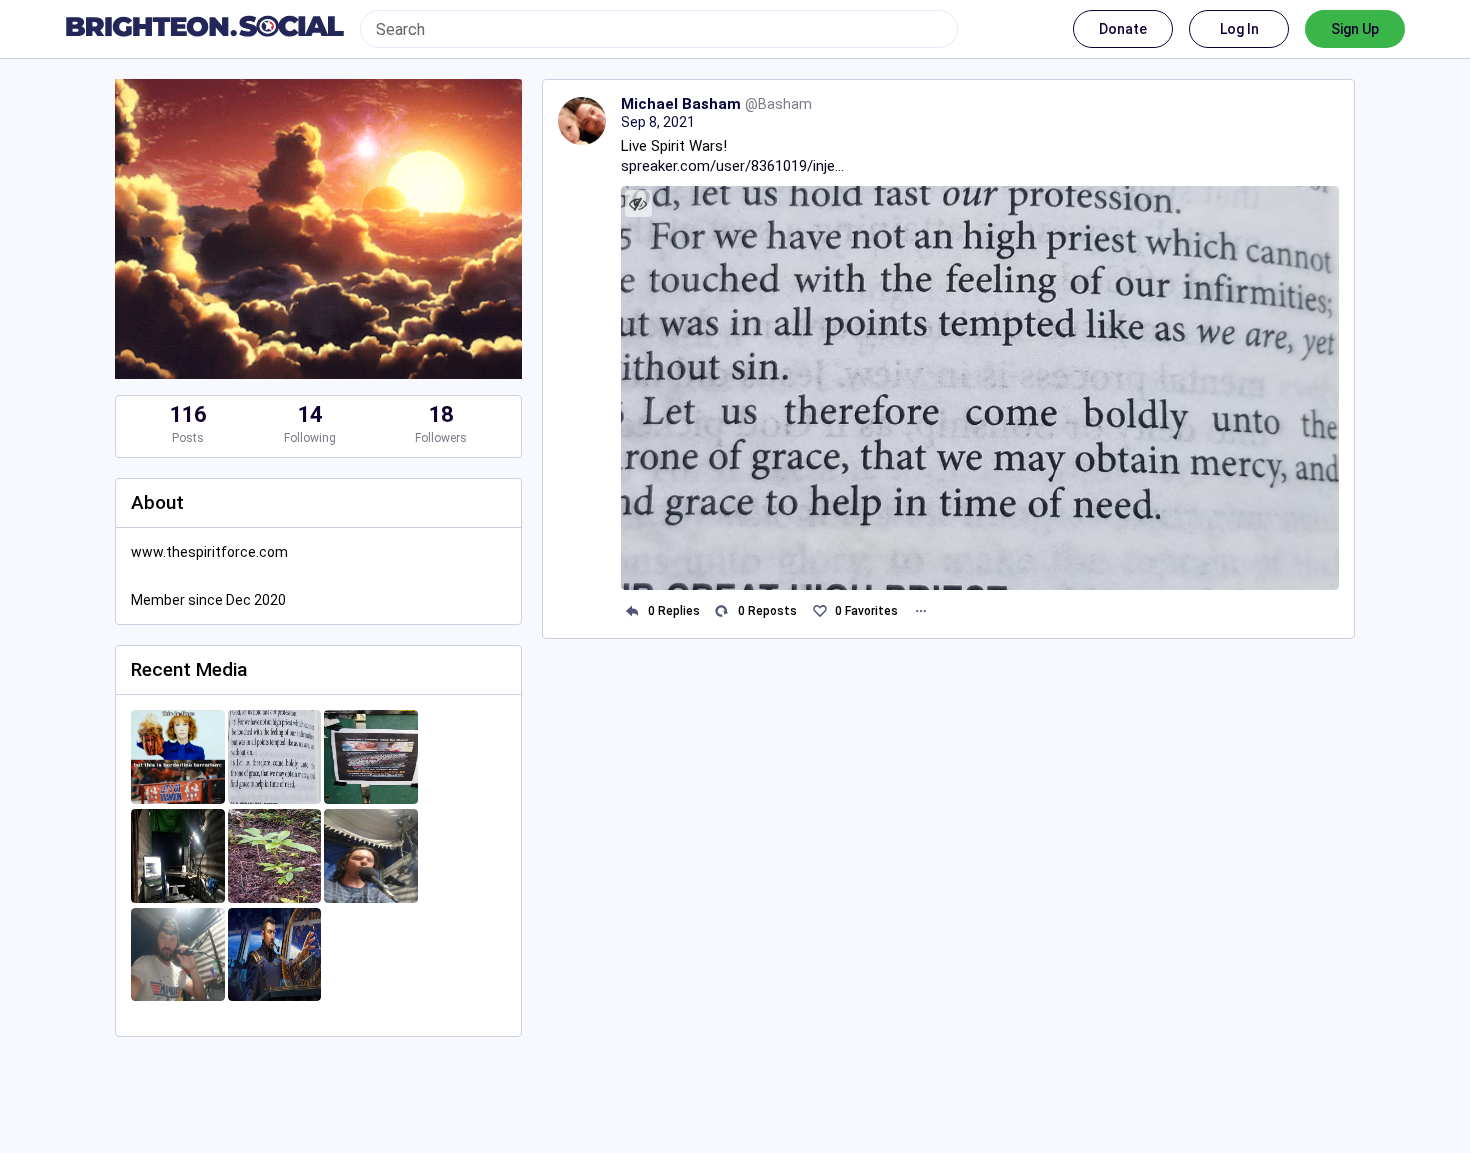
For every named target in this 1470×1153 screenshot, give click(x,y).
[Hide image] (638, 203)
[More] (920, 611)
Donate (1123, 29)
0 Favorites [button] (866, 611)
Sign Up (1355, 29)
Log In (1239, 29)
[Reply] (632, 611)
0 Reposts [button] (767, 611)
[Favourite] (819, 611)
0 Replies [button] (674, 611)
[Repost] (722, 611)
